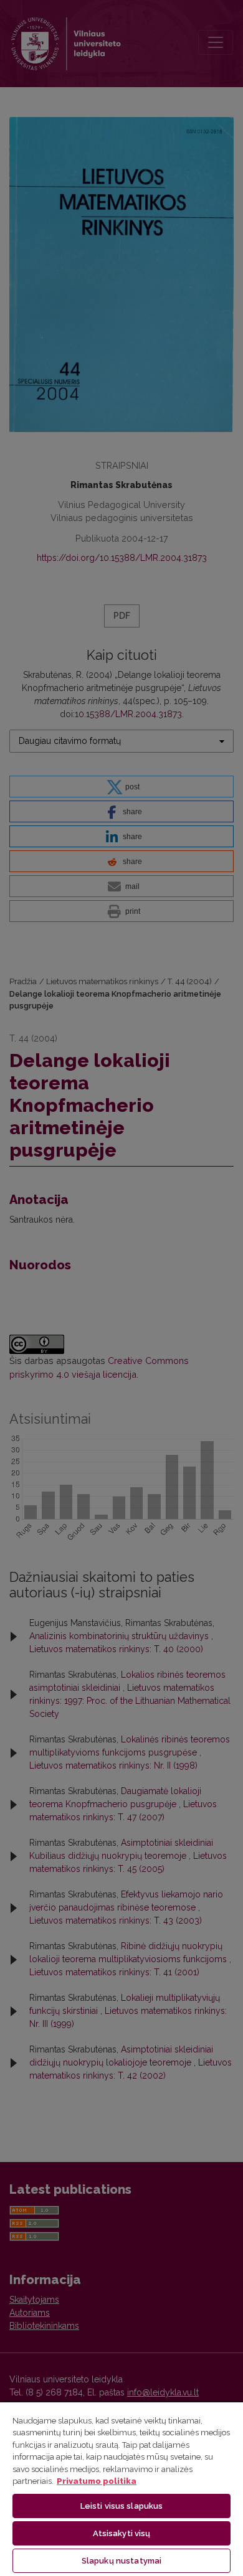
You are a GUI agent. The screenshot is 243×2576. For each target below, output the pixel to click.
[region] (121, 2489)
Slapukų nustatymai (121, 2561)
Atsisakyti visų (122, 2533)
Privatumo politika (97, 2481)
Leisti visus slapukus (122, 2506)
